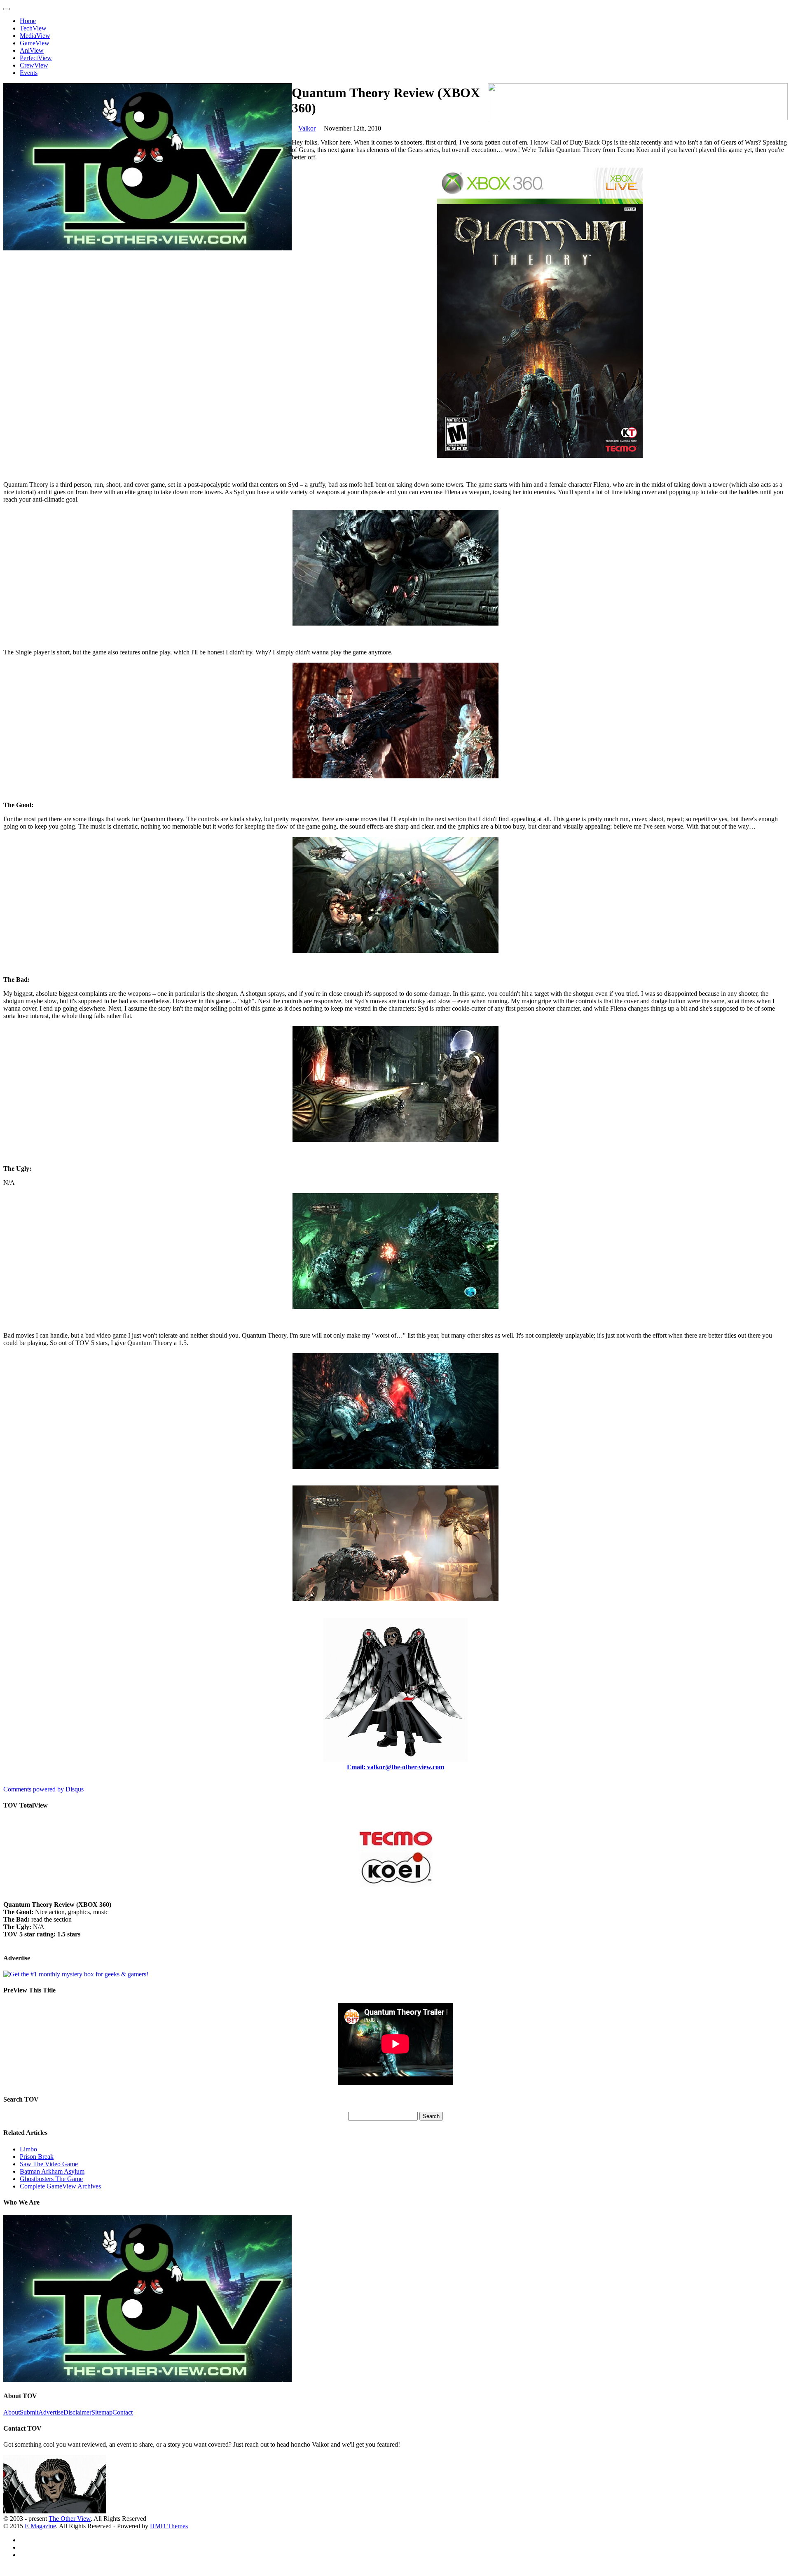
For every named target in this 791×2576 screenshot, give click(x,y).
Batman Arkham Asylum (52, 2171)
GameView (35, 43)
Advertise (51, 2412)
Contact (123, 2412)
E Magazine (40, 2526)
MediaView (35, 36)
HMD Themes (169, 2526)
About (12, 2412)
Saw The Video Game (49, 2164)
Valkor (307, 128)
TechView (33, 28)
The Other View (70, 2519)
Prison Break (37, 2157)
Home (28, 21)
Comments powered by (43, 1789)
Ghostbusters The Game (51, 2179)
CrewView (34, 65)
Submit (29, 2412)
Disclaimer (77, 2412)
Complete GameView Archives (60, 2186)
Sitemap (102, 2412)
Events (29, 73)
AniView (32, 50)
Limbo (28, 2149)
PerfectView (36, 58)
